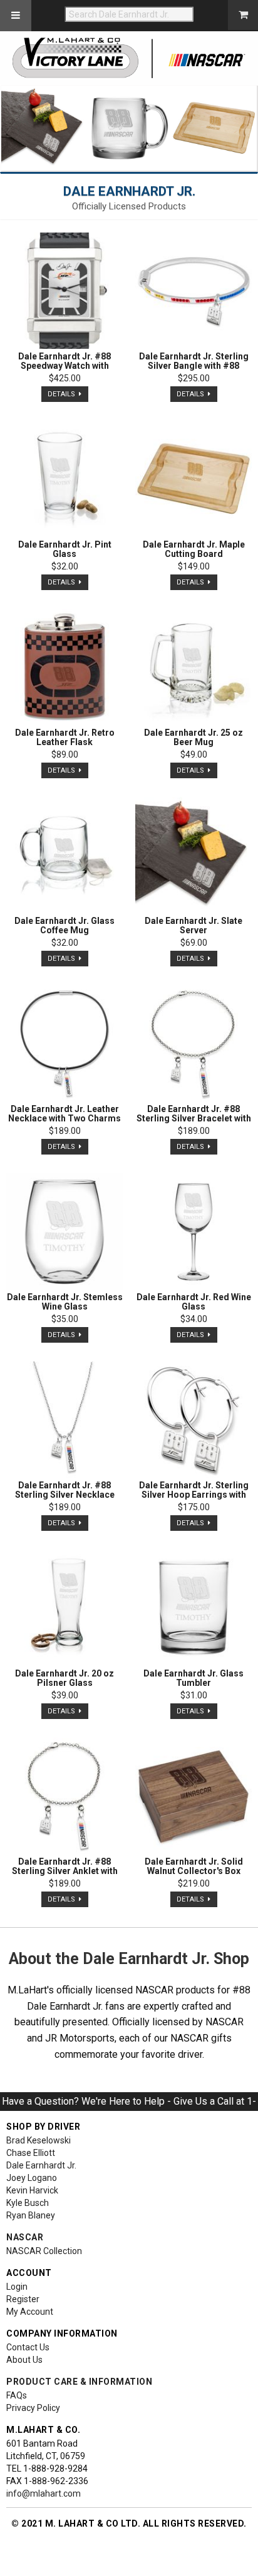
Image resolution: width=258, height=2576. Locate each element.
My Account (30, 2312)
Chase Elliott (31, 2153)
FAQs (17, 2395)
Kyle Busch (28, 2203)
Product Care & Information (79, 2382)
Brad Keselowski (39, 2140)
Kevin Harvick (32, 2190)
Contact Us (28, 2347)
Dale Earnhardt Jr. (41, 2165)
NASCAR (25, 2237)
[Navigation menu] (16, 16)
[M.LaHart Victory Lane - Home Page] (129, 58)
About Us (24, 2360)
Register (23, 2299)
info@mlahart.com (44, 2493)
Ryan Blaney (31, 2215)
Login (17, 2287)
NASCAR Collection (44, 2251)
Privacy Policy (33, 2408)
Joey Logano (32, 2178)
